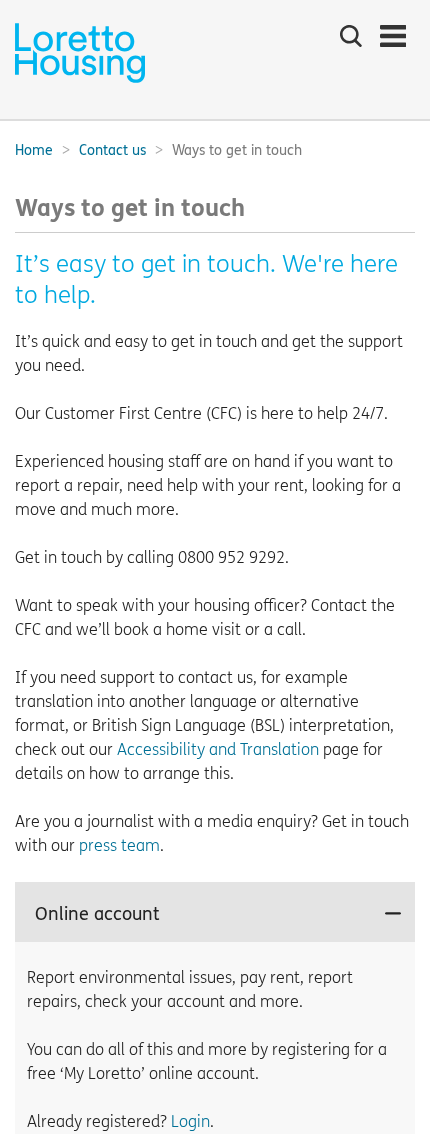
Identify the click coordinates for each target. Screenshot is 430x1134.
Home (34, 150)
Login (190, 1121)
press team (119, 845)
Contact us (112, 150)
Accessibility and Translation (218, 749)
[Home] (80, 80)
